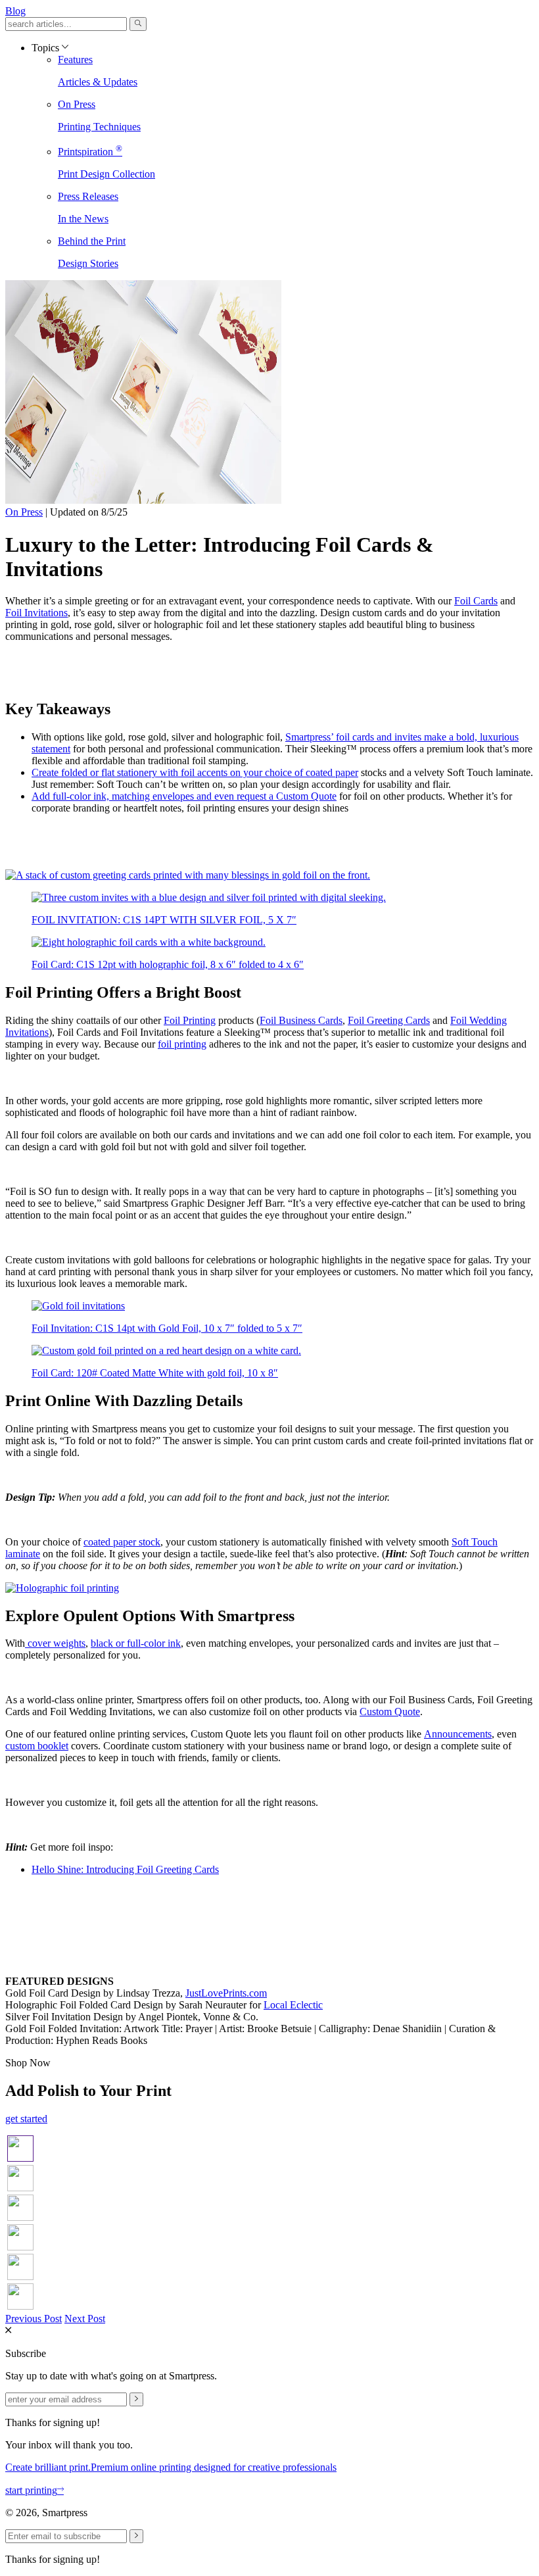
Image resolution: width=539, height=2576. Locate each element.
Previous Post (34, 2319)
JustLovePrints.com (226, 1993)
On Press (24, 512)
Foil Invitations (36, 613)
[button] (138, 24)
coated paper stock (122, 1542)
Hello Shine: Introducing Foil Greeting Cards (125, 1869)
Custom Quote (390, 1712)
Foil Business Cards (301, 1020)
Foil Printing (190, 1020)
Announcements (458, 1734)
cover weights (55, 1643)
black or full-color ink (136, 1643)
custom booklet (37, 1746)
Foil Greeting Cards (389, 1020)
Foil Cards (476, 601)
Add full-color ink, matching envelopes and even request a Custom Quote (184, 796)
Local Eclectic (293, 2005)
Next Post (85, 2319)
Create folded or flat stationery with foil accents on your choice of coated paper (195, 772)
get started (26, 2119)
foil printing (182, 1044)
